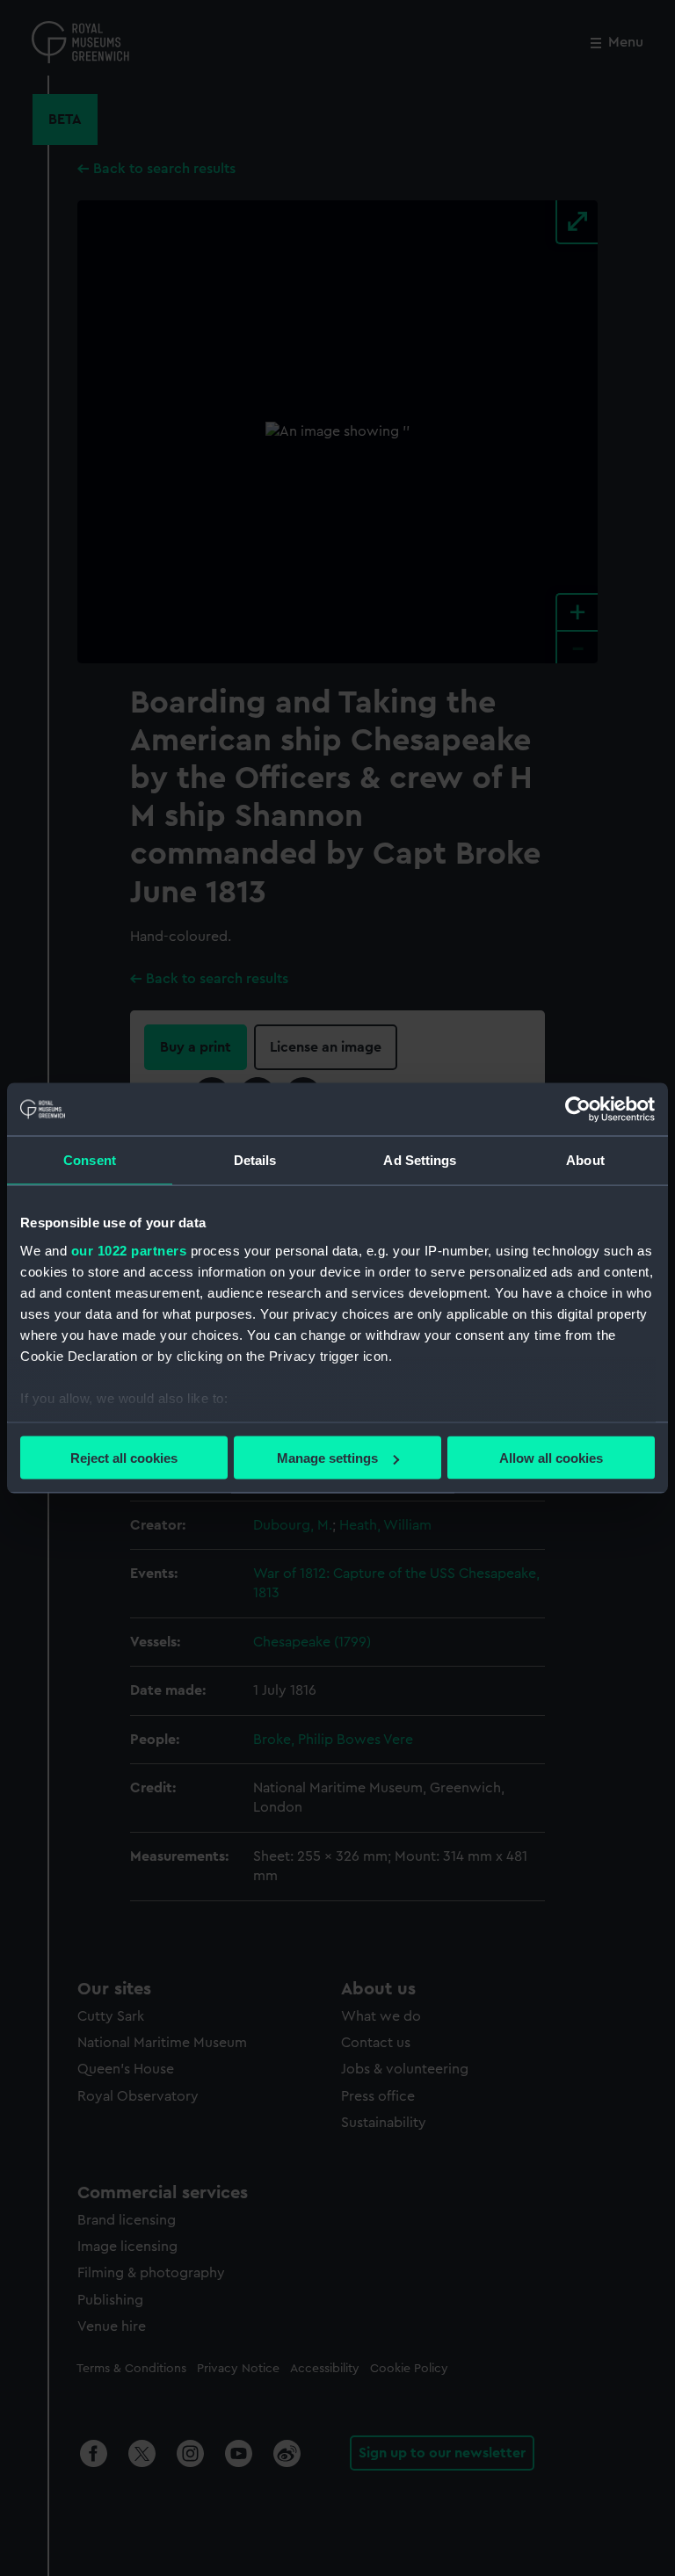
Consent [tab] (90, 1160)
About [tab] (585, 1160)
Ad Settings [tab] (420, 1160)
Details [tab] (255, 1160)
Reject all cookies (124, 1458)
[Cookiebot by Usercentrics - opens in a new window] (578, 1110)
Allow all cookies (551, 1458)
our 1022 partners (129, 1250)
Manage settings (327, 1458)
